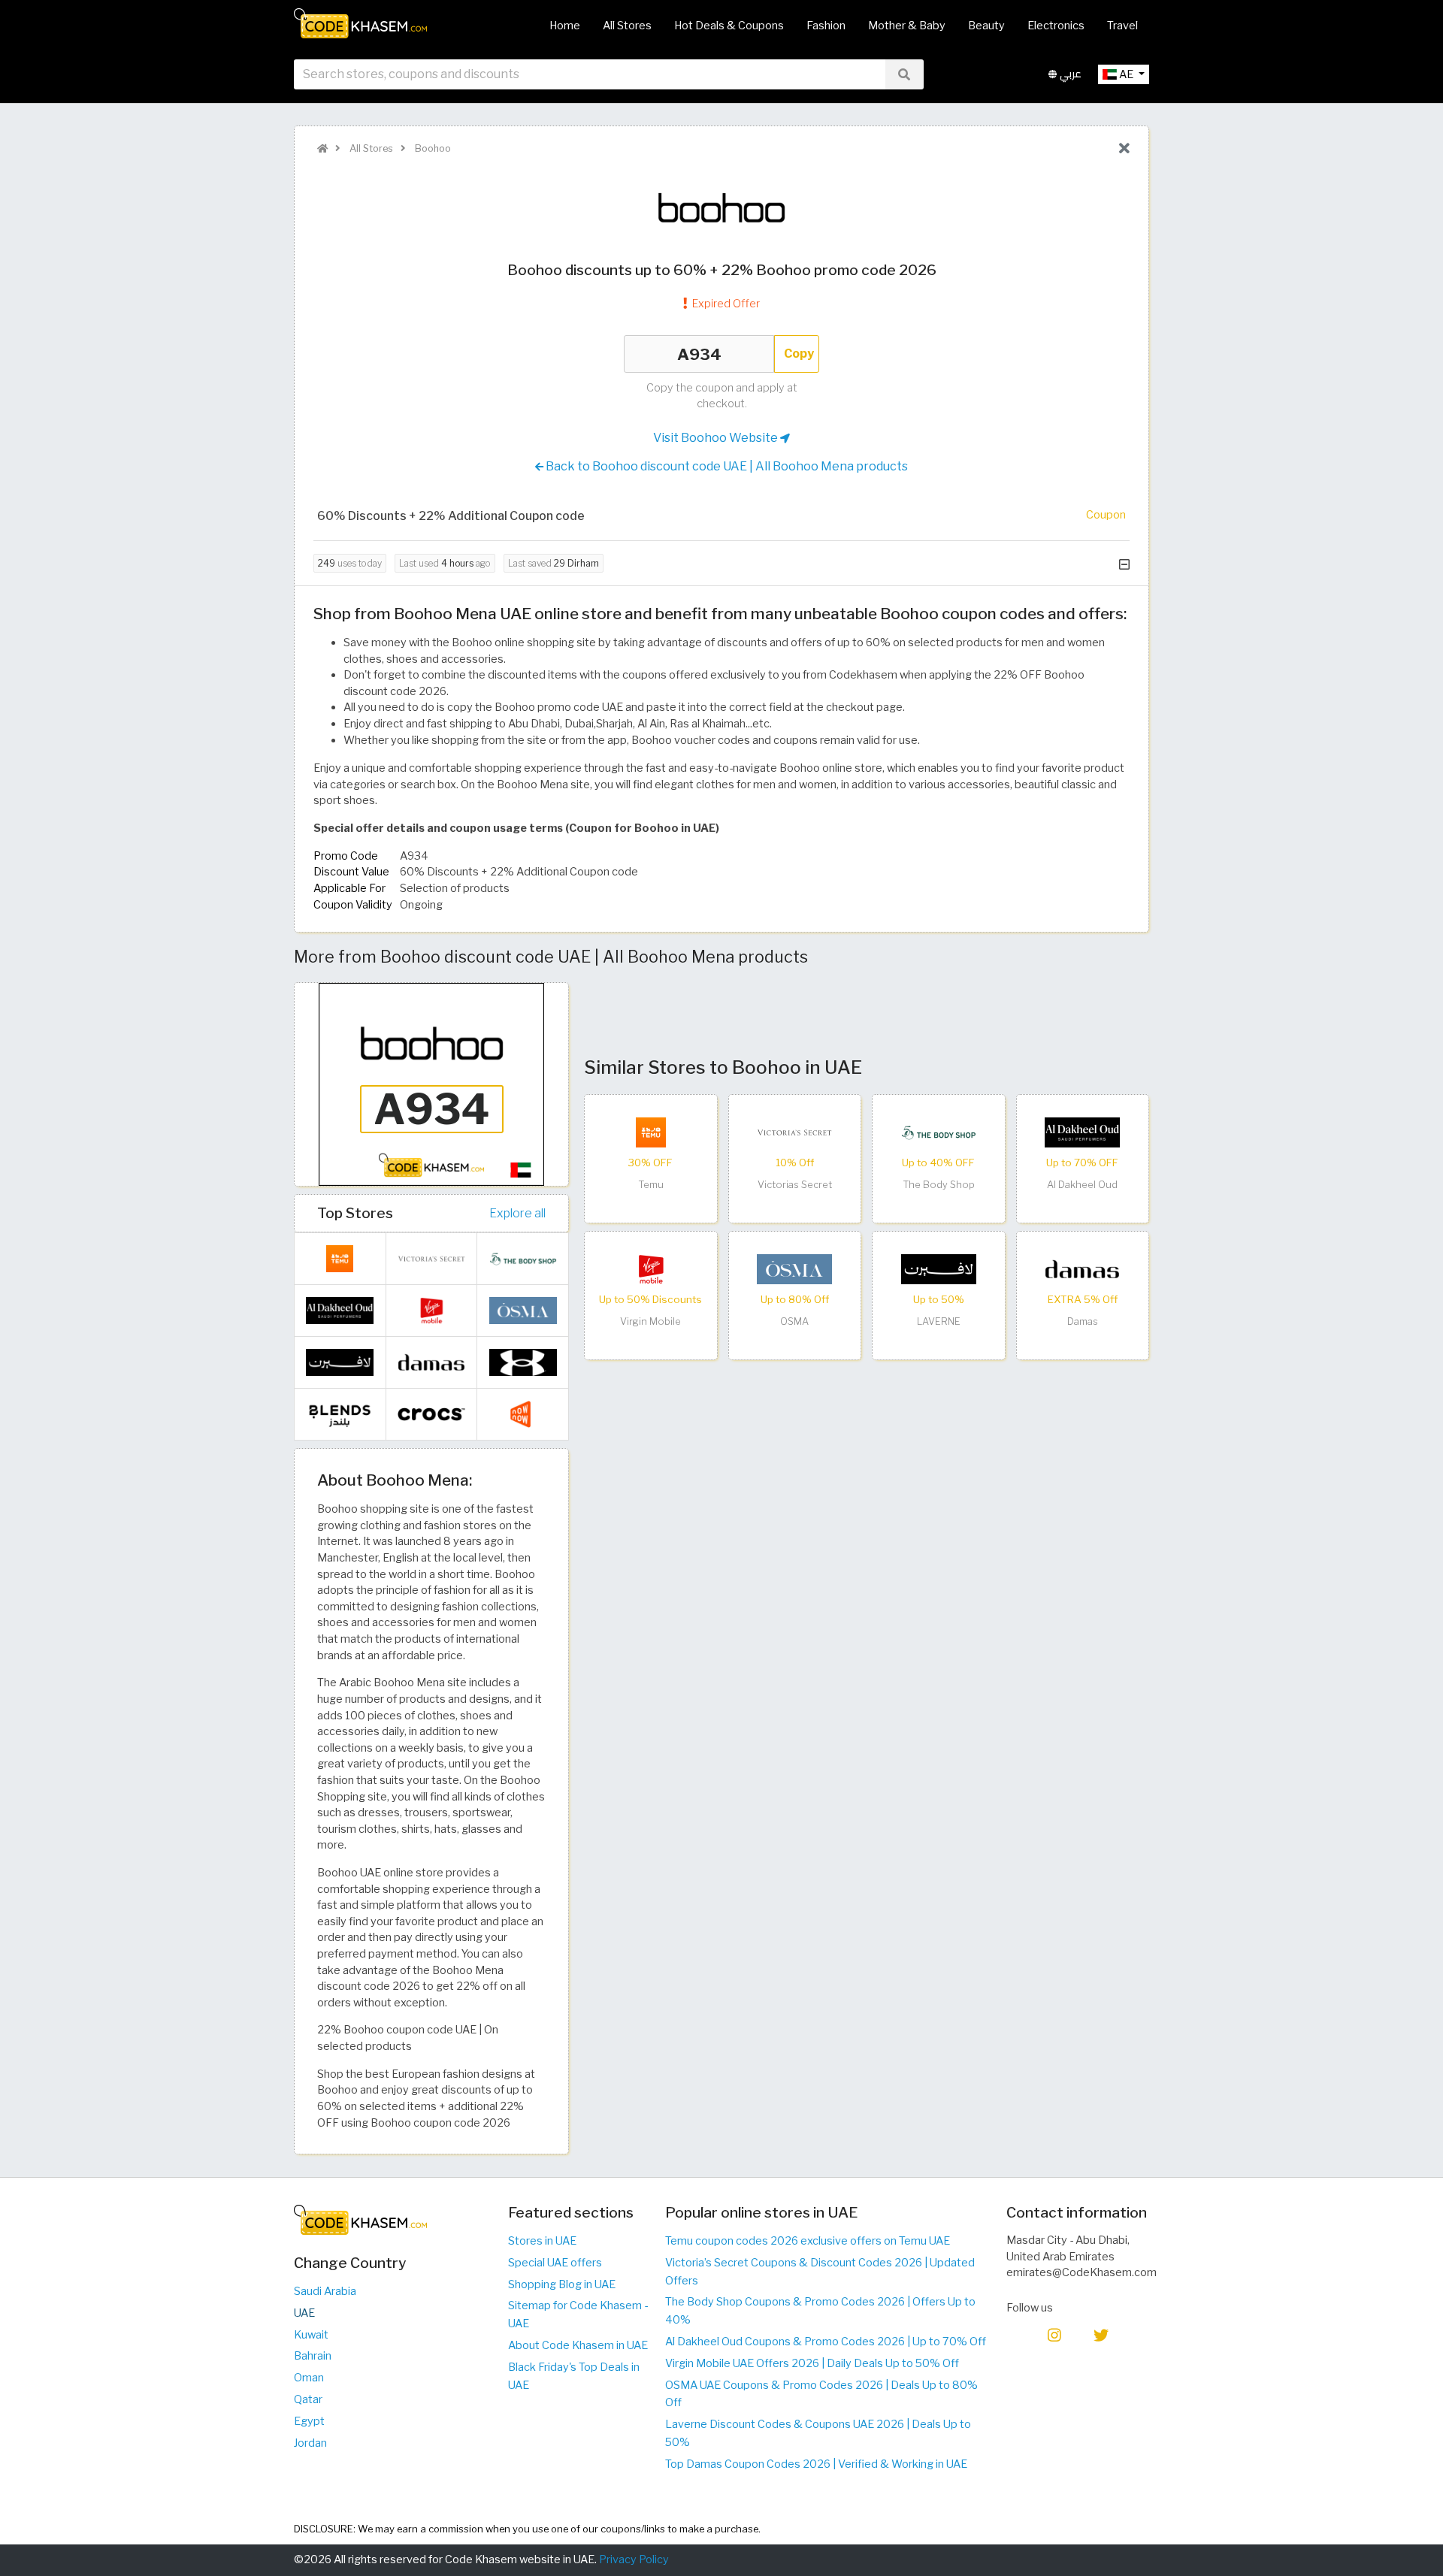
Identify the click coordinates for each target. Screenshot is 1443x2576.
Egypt (309, 2421)
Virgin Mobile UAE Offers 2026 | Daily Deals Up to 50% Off (812, 2363)
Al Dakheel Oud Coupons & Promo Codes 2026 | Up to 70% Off (826, 2342)
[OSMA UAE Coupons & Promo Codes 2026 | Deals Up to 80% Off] (794, 1268)
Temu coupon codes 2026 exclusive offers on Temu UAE (808, 2241)
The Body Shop (939, 1185)
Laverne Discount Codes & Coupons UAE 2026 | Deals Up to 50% (818, 2433)
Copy (799, 354)
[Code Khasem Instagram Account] (1054, 2334)
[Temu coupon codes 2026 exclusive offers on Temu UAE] (651, 1132)
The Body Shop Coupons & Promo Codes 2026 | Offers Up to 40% (820, 2311)
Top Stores (355, 1213)
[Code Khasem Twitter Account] (1101, 2334)
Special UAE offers (555, 2263)
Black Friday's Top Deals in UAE (574, 2376)
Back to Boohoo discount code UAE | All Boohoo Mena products (726, 466)
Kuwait (311, 2335)
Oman (309, 2378)
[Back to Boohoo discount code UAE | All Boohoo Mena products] (1124, 149)
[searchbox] (590, 74)
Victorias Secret (795, 1185)
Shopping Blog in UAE (562, 2284)
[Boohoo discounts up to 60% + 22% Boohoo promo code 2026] (431, 1084)
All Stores (627, 26)
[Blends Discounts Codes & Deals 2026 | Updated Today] (340, 1413)
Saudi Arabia (325, 2291)
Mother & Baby (907, 26)
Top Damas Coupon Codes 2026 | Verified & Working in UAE (816, 2464)
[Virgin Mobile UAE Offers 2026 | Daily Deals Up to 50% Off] (651, 1268)
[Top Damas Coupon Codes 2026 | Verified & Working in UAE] (1082, 1268)
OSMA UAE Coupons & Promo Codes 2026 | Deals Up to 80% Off (821, 2394)
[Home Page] (360, 23)
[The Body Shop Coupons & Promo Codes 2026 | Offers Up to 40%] (939, 1132)
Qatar (308, 2399)
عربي (1069, 74)
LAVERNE (939, 1321)
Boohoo (432, 148)
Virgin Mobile (650, 1321)
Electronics (1056, 26)
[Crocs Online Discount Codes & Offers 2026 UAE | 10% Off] (431, 1413)
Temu (651, 1185)
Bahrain (313, 2356)
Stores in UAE (542, 2241)
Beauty (986, 26)
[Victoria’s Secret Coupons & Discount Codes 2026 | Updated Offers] (794, 1132)
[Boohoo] (721, 207)
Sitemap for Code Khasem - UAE (578, 2314)
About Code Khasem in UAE (578, 2345)
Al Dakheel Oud (1082, 1185)
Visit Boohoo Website (717, 438)
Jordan (310, 2443)
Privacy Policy (634, 2559)
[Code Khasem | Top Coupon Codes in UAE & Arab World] (322, 148)
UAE (304, 2313)
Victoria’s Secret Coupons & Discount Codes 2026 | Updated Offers (820, 2272)
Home (565, 26)
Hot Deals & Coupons (729, 26)
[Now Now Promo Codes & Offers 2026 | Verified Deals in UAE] (523, 1413)
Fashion (826, 26)
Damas (1083, 1321)
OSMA (794, 1321)
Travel (1122, 26)
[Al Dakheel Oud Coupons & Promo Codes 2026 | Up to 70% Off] (1082, 1132)
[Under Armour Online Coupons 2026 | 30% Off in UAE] (523, 1362)
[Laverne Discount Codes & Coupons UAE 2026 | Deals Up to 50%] (939, 1268)
